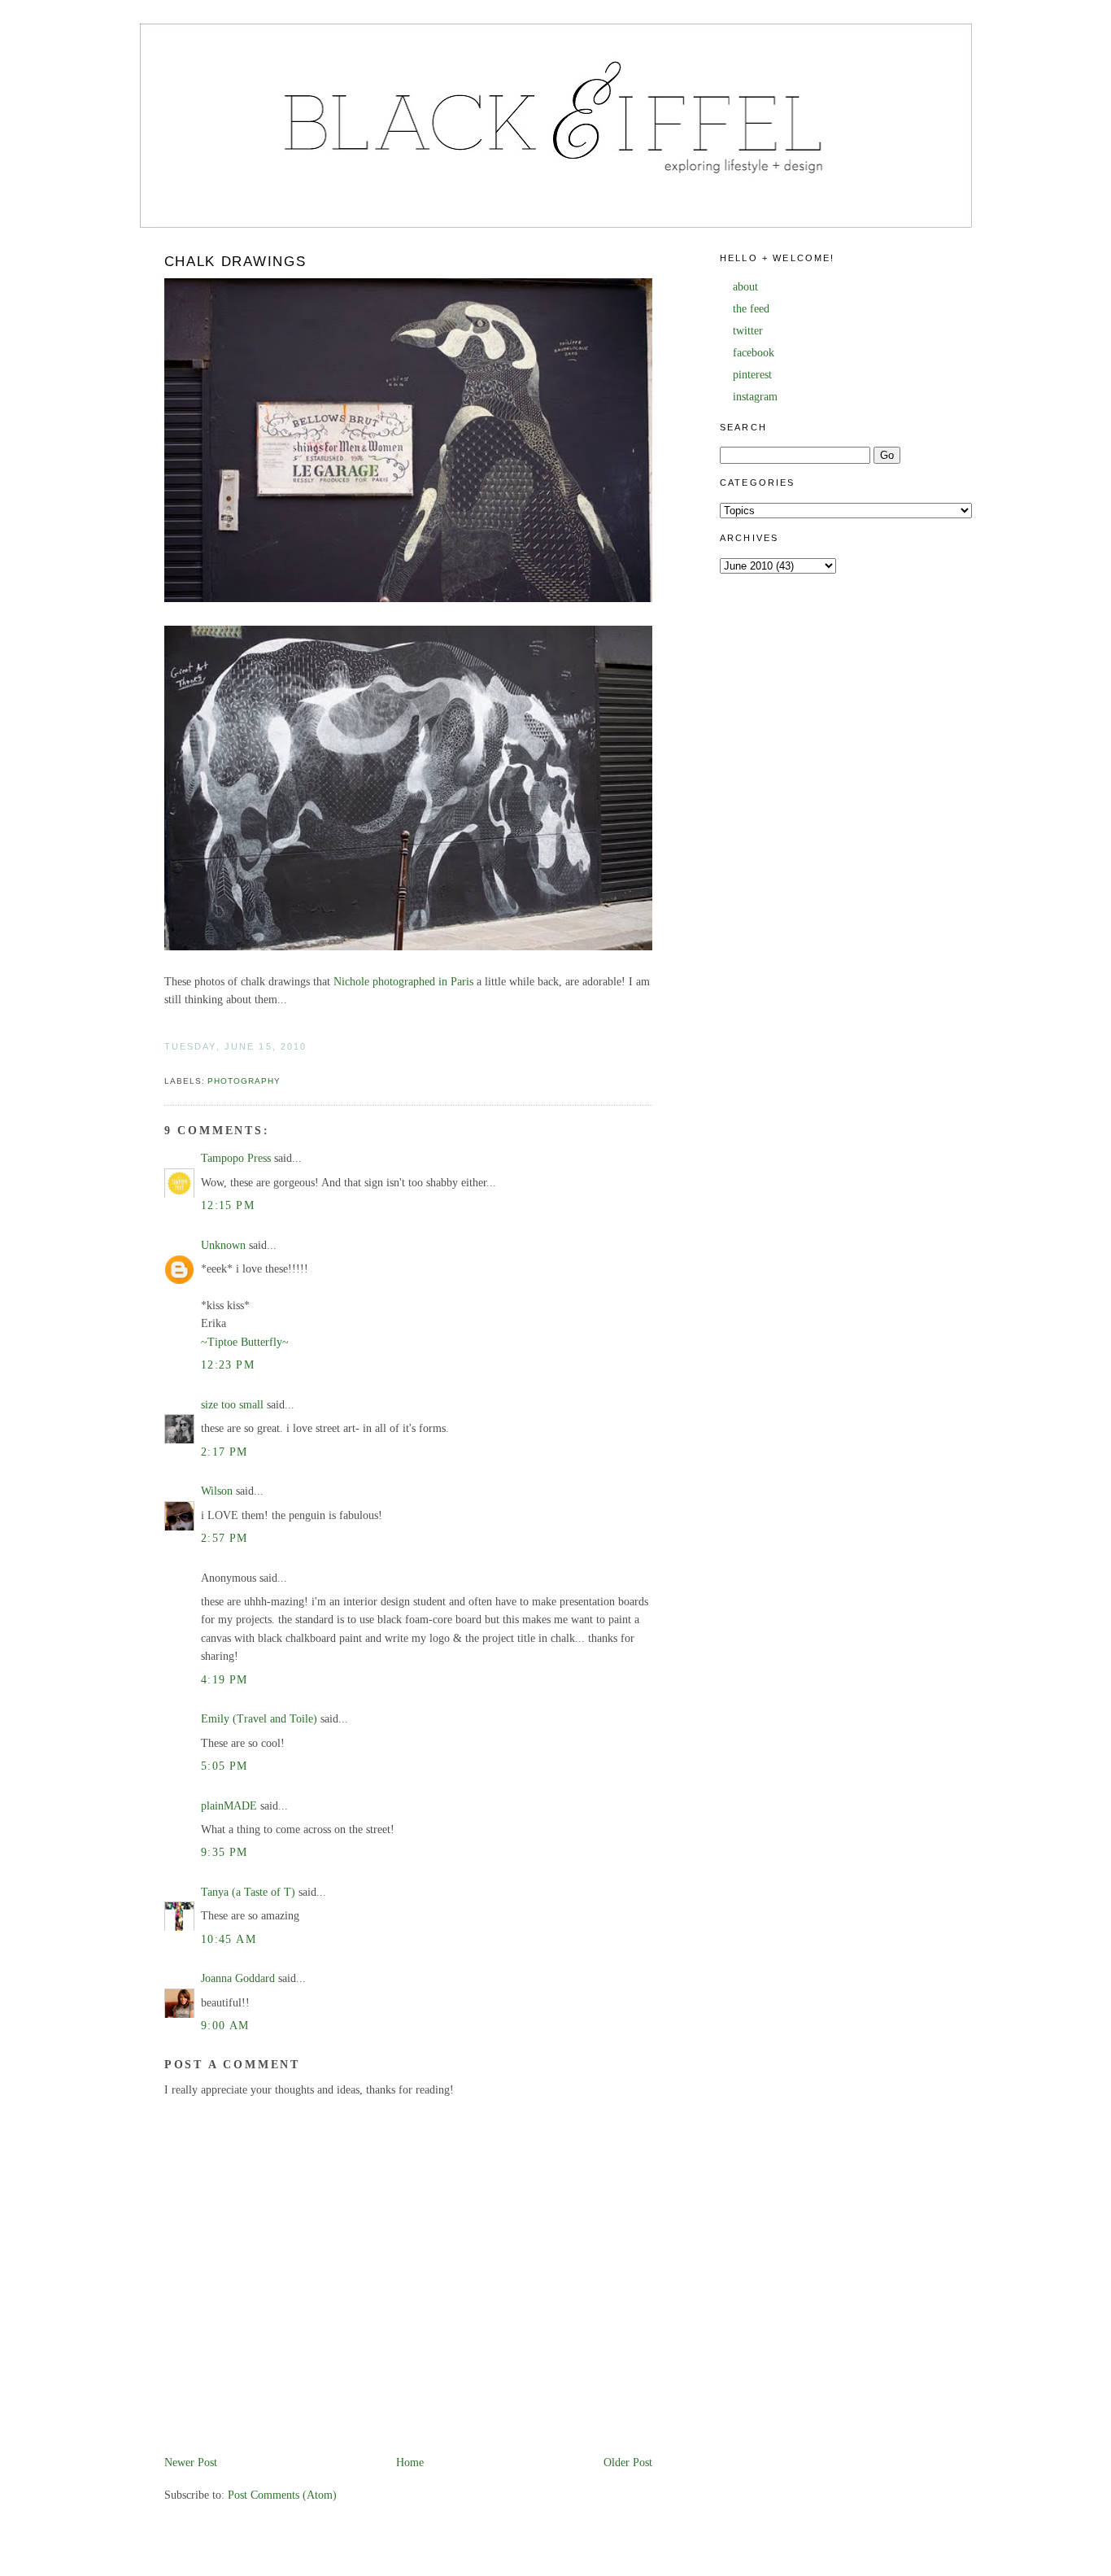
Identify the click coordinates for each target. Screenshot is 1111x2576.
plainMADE (229, 1806)
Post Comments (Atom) (282, 2495)
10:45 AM (229, 1939)
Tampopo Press (236, 1158)
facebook (754, 353)
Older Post (628, 2462)
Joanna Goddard (238, 1978)
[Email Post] (166, 1063)
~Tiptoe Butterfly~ (245, 1342)
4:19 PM (224, 1680)
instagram (755, 397)
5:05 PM (224, 1766)
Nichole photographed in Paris (403, 982)
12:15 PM (228, 1205)
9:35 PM (224, 1852)
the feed (751, 309)
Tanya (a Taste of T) (248, 1892)
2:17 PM (224, 1452)
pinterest (752, 375)
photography (244, 1081)
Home (410, 2462)
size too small (232, 1405)
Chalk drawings (235, 262)
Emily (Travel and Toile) (259, 1719)
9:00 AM (225, 2026)
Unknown (223, 1245)
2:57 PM (224, 1538)
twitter (748, 331)
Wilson (217, 1491)
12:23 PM (228, 1365)
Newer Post (191, 2462)
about (745, 287)
